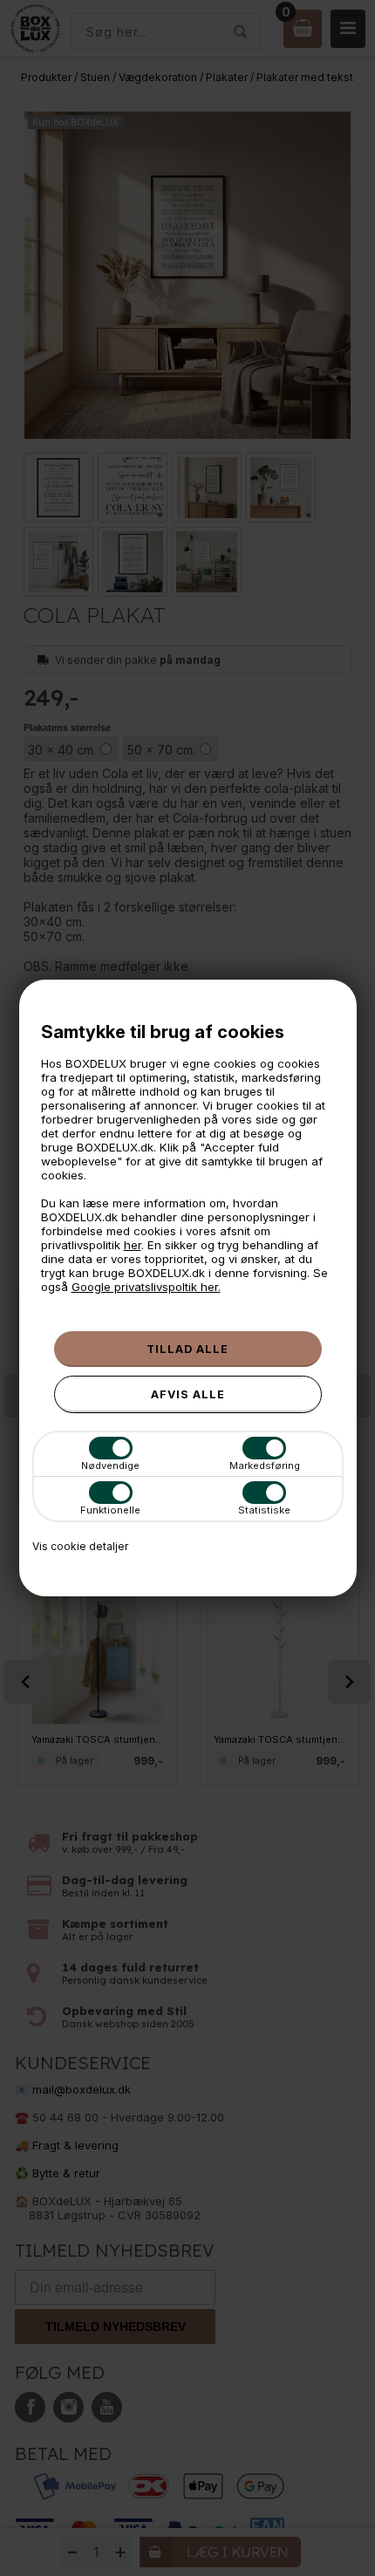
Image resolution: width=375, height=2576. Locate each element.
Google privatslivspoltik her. (146, 1287)
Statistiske (264, 1510)
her (133, 1245)
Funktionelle (110, 1510)
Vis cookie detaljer (80, 1546)
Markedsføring (265, 1466)
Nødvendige (110, 1466)
